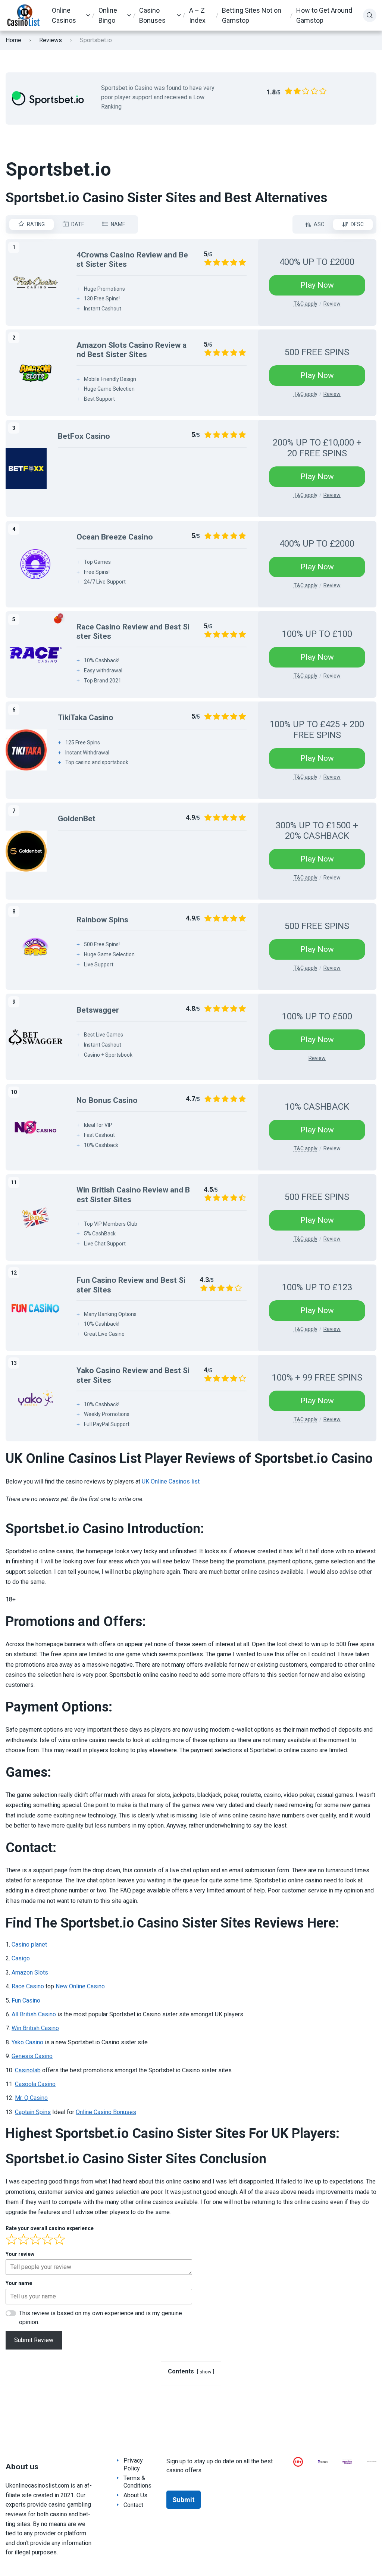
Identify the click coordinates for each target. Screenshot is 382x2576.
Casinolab (28, 2070)
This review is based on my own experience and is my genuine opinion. (101, 2318)
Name (118, 224)
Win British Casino (35, 2028)
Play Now (317, 285)
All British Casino (34, 2014)
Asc (319, 224)
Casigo (21, 1958)
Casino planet (29, 1944)
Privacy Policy (133, 2464)
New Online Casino (80, 1986)
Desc (357, 224)
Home (13, 40)
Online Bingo (108, 15)
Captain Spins (33, 2112)
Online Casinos (64, 15)
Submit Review (34, 2340)
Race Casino (28, 1986)
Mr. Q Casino (31, 2098)
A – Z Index (197, 15)
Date (78, 224)
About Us (135, 2495)
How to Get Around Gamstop (324, 15)
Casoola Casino (35, 2084)
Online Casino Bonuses (106, 2112)
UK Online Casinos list (171, 1481)
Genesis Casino (32, 2056)
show (206, 2372)
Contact (133, 2505)
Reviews (51, 40)
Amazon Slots (31, 1972)
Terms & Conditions (137, 2482)
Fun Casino (26, 2000)
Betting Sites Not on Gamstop (252, 15)
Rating (36, 224)
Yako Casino (27, 2042)
